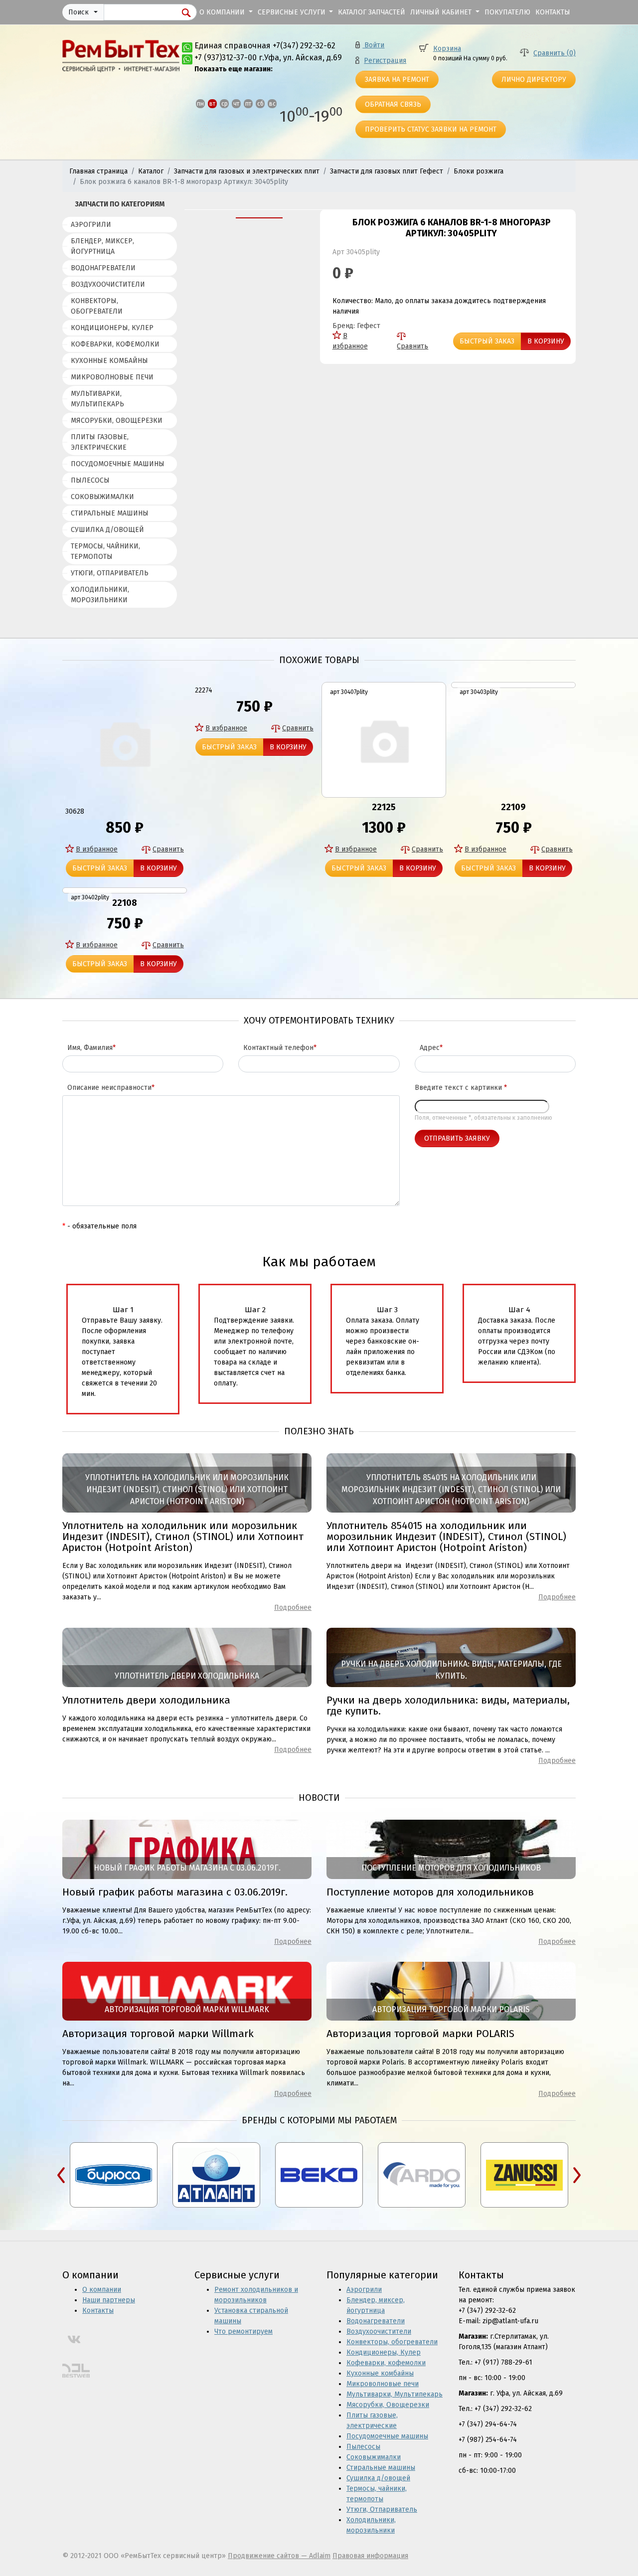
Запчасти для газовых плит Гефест (387, 171)
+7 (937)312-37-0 (223, 58)
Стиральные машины (110, 513)
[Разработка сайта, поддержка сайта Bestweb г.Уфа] (76, 2371)
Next (577, 2175)
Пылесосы (90, 480)
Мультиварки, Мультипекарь (97, 399)
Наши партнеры (109, 2300)
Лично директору (534, 80)
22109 (513, 807)
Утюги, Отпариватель (110, 573)
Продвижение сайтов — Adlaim (279, 2556)
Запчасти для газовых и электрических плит (247, 171)
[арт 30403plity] (513, 685)
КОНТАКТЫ (553, 12)
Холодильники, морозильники (100, 595)
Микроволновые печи (112, 377)
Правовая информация (370, 2556)
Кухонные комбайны (109, 361)
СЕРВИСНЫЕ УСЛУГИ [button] (293, 12)
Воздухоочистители (108, 284)
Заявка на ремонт (397, 80)
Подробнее (293, 1608)
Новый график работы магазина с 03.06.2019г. (175, 1892)
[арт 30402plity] (125, 890)
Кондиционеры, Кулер (112, 328)
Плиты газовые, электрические (100, 442)
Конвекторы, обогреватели (97, 306)
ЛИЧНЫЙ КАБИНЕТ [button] (442, 12)
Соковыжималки (102, 497)
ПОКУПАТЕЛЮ (507, 12)
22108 (125, 903)
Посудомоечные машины (118, 464)
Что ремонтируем (243, 2331)
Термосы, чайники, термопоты (105, 551)
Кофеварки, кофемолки (115, 344)
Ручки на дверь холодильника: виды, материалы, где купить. (448, 1706)
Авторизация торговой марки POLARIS (420, 2034)
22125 (384, 807)
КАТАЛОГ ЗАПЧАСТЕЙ (372, 12)
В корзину (546, 341)
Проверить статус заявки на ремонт (431, 129)
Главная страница (98, 171)
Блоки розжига (478, 171)
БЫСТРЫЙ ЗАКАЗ (487, 341)
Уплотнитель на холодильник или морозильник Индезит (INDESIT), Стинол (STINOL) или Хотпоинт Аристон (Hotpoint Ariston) (183, 1537)
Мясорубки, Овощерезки (117, 421)
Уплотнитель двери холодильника (146, 1700)
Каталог (151, 171)
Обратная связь (393, 104)
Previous (61, 2175)
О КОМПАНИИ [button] (223, 12)
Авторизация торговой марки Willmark (158, 2034)
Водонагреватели (103, 268)
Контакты (98, 2311)
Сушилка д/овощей (107, 530)
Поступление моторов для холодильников (430, 1892)
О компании (102, 2290)
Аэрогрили (91, 225)
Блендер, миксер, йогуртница (102, 246)
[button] (83, 12)
